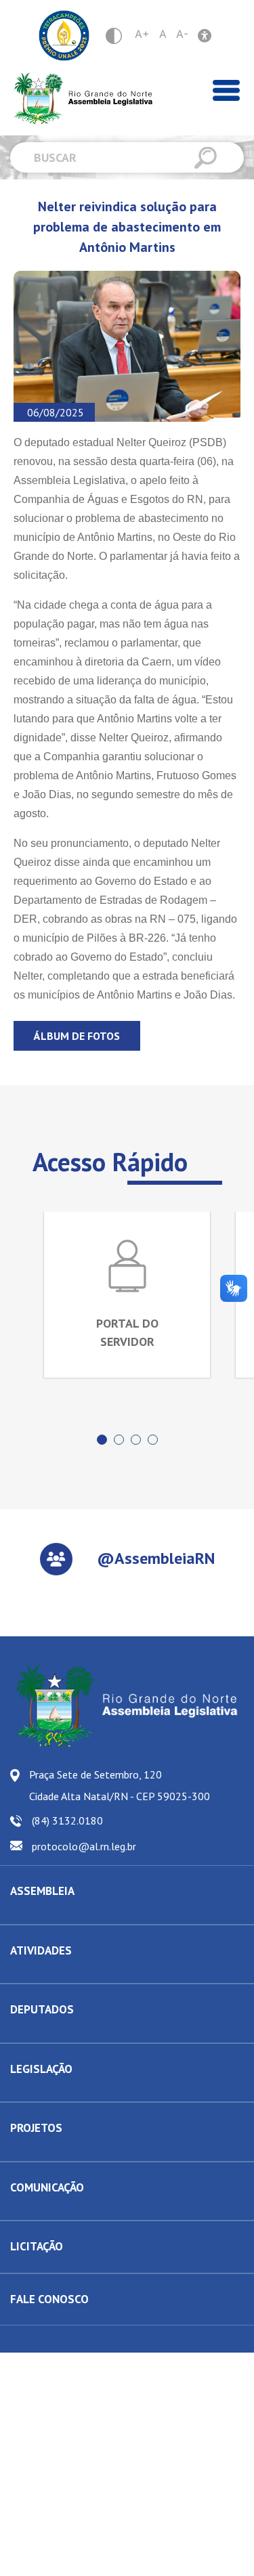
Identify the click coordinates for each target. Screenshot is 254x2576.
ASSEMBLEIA (42, 1891)
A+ (142, 34)
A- (182, 34)
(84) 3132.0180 (67, 1820)
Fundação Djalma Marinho (63, 1914)
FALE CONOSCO (49, 2299)
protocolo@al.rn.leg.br (84, 1846)
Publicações (35, 2210)
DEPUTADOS (42, 2009)
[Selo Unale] (64, 36)
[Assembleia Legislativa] (78, 99)
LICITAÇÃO (37, 2246)
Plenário (27, 1973)
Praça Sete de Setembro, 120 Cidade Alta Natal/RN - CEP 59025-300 (120, 1785)
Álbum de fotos (77, 1036)
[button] (102, 1440)
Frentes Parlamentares (56, 1973)
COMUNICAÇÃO (47, 2187)
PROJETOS (36, 2128)
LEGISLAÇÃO (41, 2069)
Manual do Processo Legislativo (75, 2091)
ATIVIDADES (41, 1950)
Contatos (28, 2032)
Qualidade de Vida (48, 2151)
